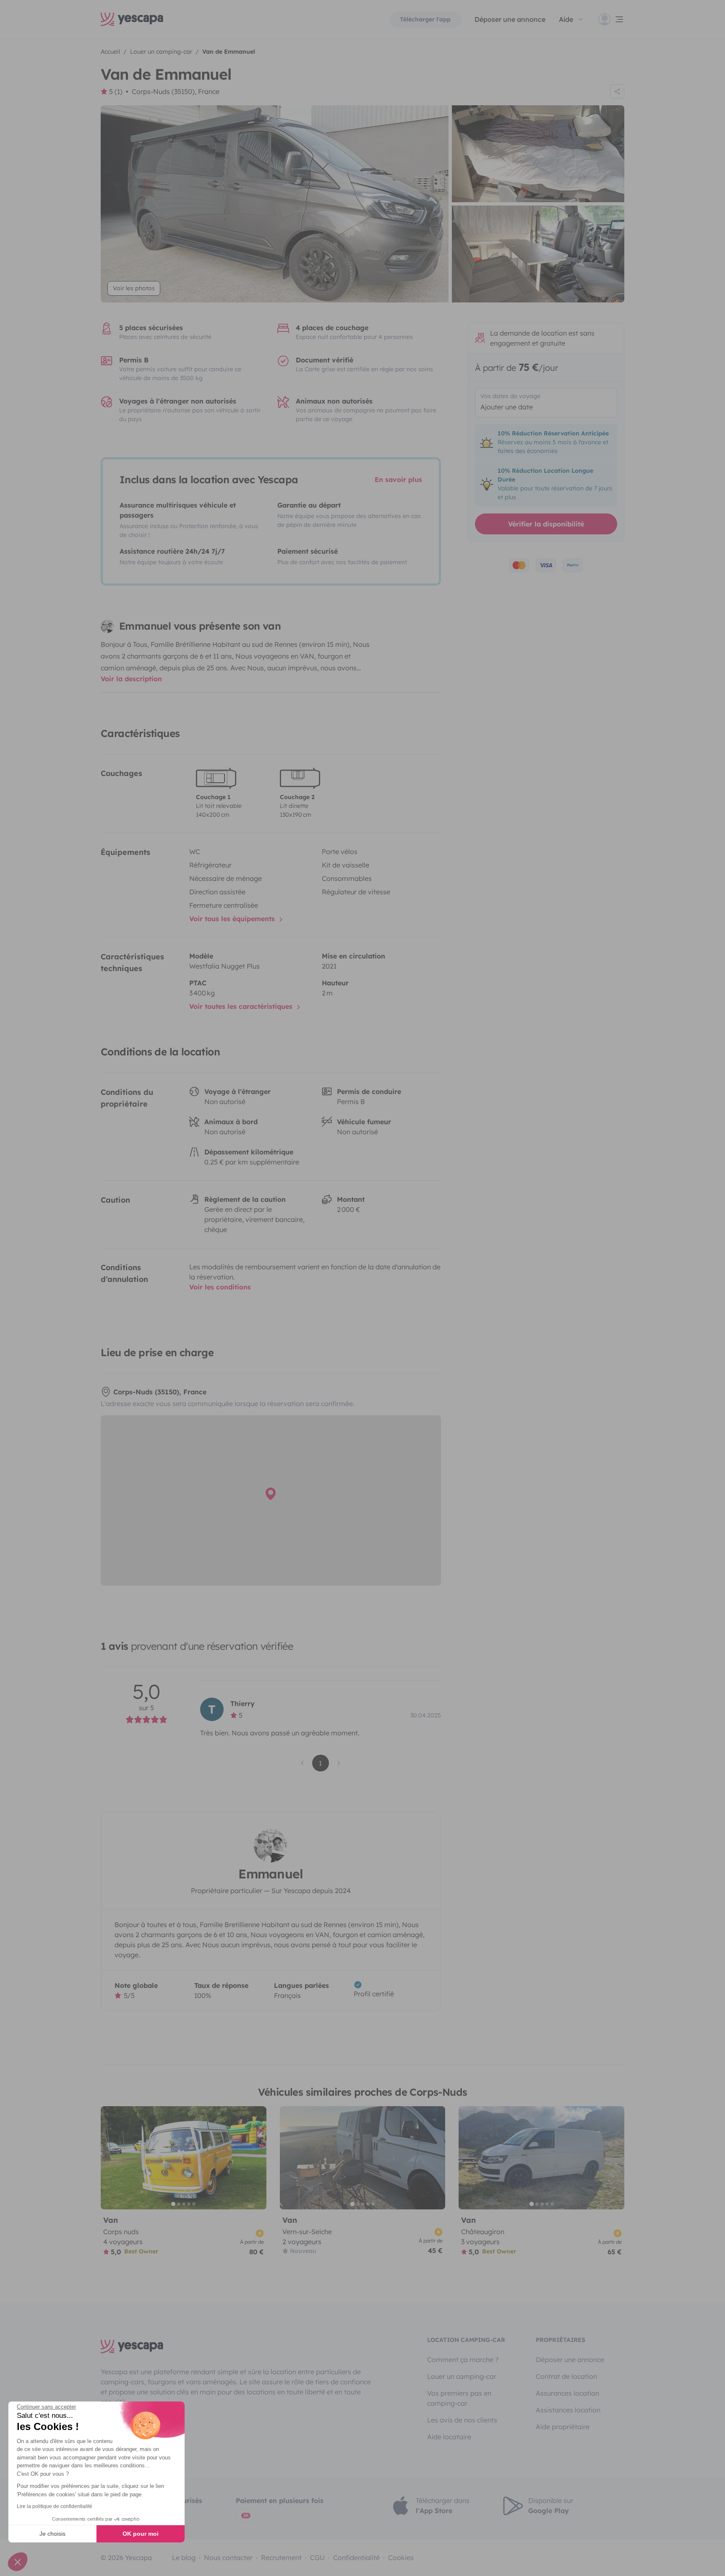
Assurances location (567, 2393)
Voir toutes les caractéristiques (242, 1006)
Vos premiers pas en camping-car (459, 2398)
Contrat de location (566, 2376)
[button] (18, 2562)
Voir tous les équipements (233, 919)
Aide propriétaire (563, 2427)
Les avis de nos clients (462, 2420)
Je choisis (52, 2534)
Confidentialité (356, 2558)
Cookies (401, 2558)
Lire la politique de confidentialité (55, 2506)
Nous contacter (228, 2558)
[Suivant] (256, 2158)
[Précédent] (111, 2158)
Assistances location (568, 2410)
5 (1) (116, 91)
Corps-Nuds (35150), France (176, 91)
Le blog (184, 2558)
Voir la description (131, 679)
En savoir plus (398, 479)
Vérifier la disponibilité (546, 524)
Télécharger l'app (425, 19)
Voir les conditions (220, 1287)
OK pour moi (141, 2534)
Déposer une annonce (510, 19)
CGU (317, 2558)
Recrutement (281, 2558)
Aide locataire (449, 2437)
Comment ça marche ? (463, 2360)
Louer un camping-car (462, 2376)
